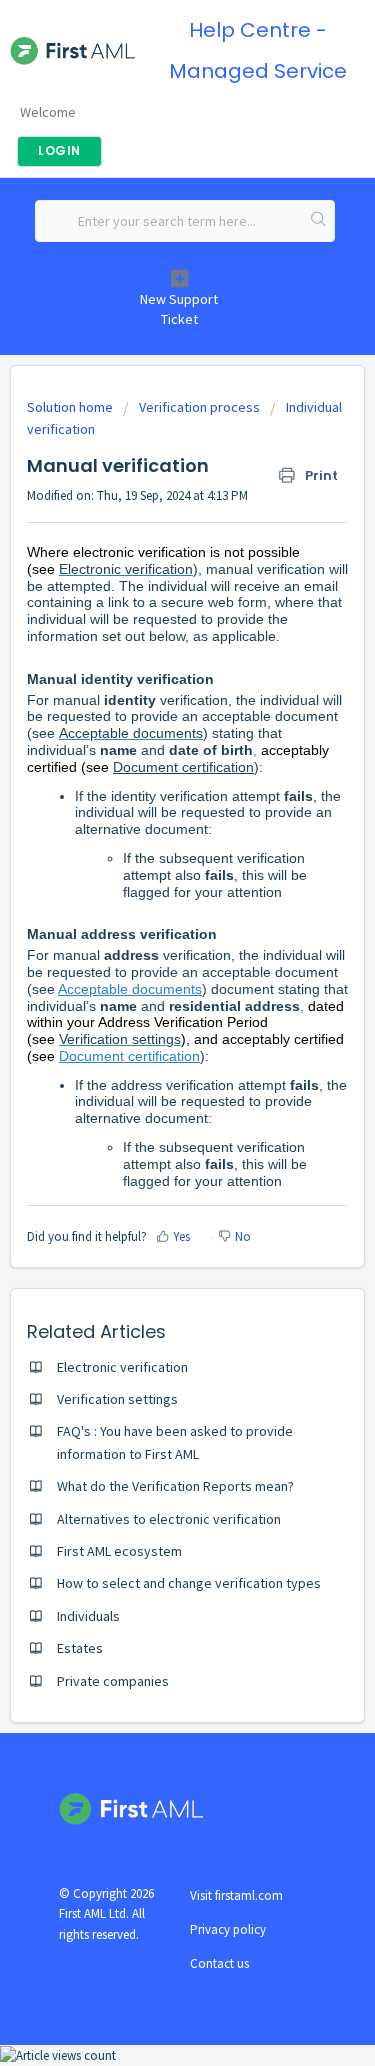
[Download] (151, 1039)
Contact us (219, 1963)
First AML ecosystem (119, 1551)
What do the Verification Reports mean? (175, 1486)
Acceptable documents (131, 733)
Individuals (88, 1616)
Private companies (113, 1681)
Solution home (71, 407)
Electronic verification (126, 569)
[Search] (319, 221)
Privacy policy (228, 1929)
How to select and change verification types (189, 1583)
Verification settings (120, 1039)
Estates (80, 1648)
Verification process (199, 407)
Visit (236, 1895)
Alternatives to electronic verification (169, 1519)
